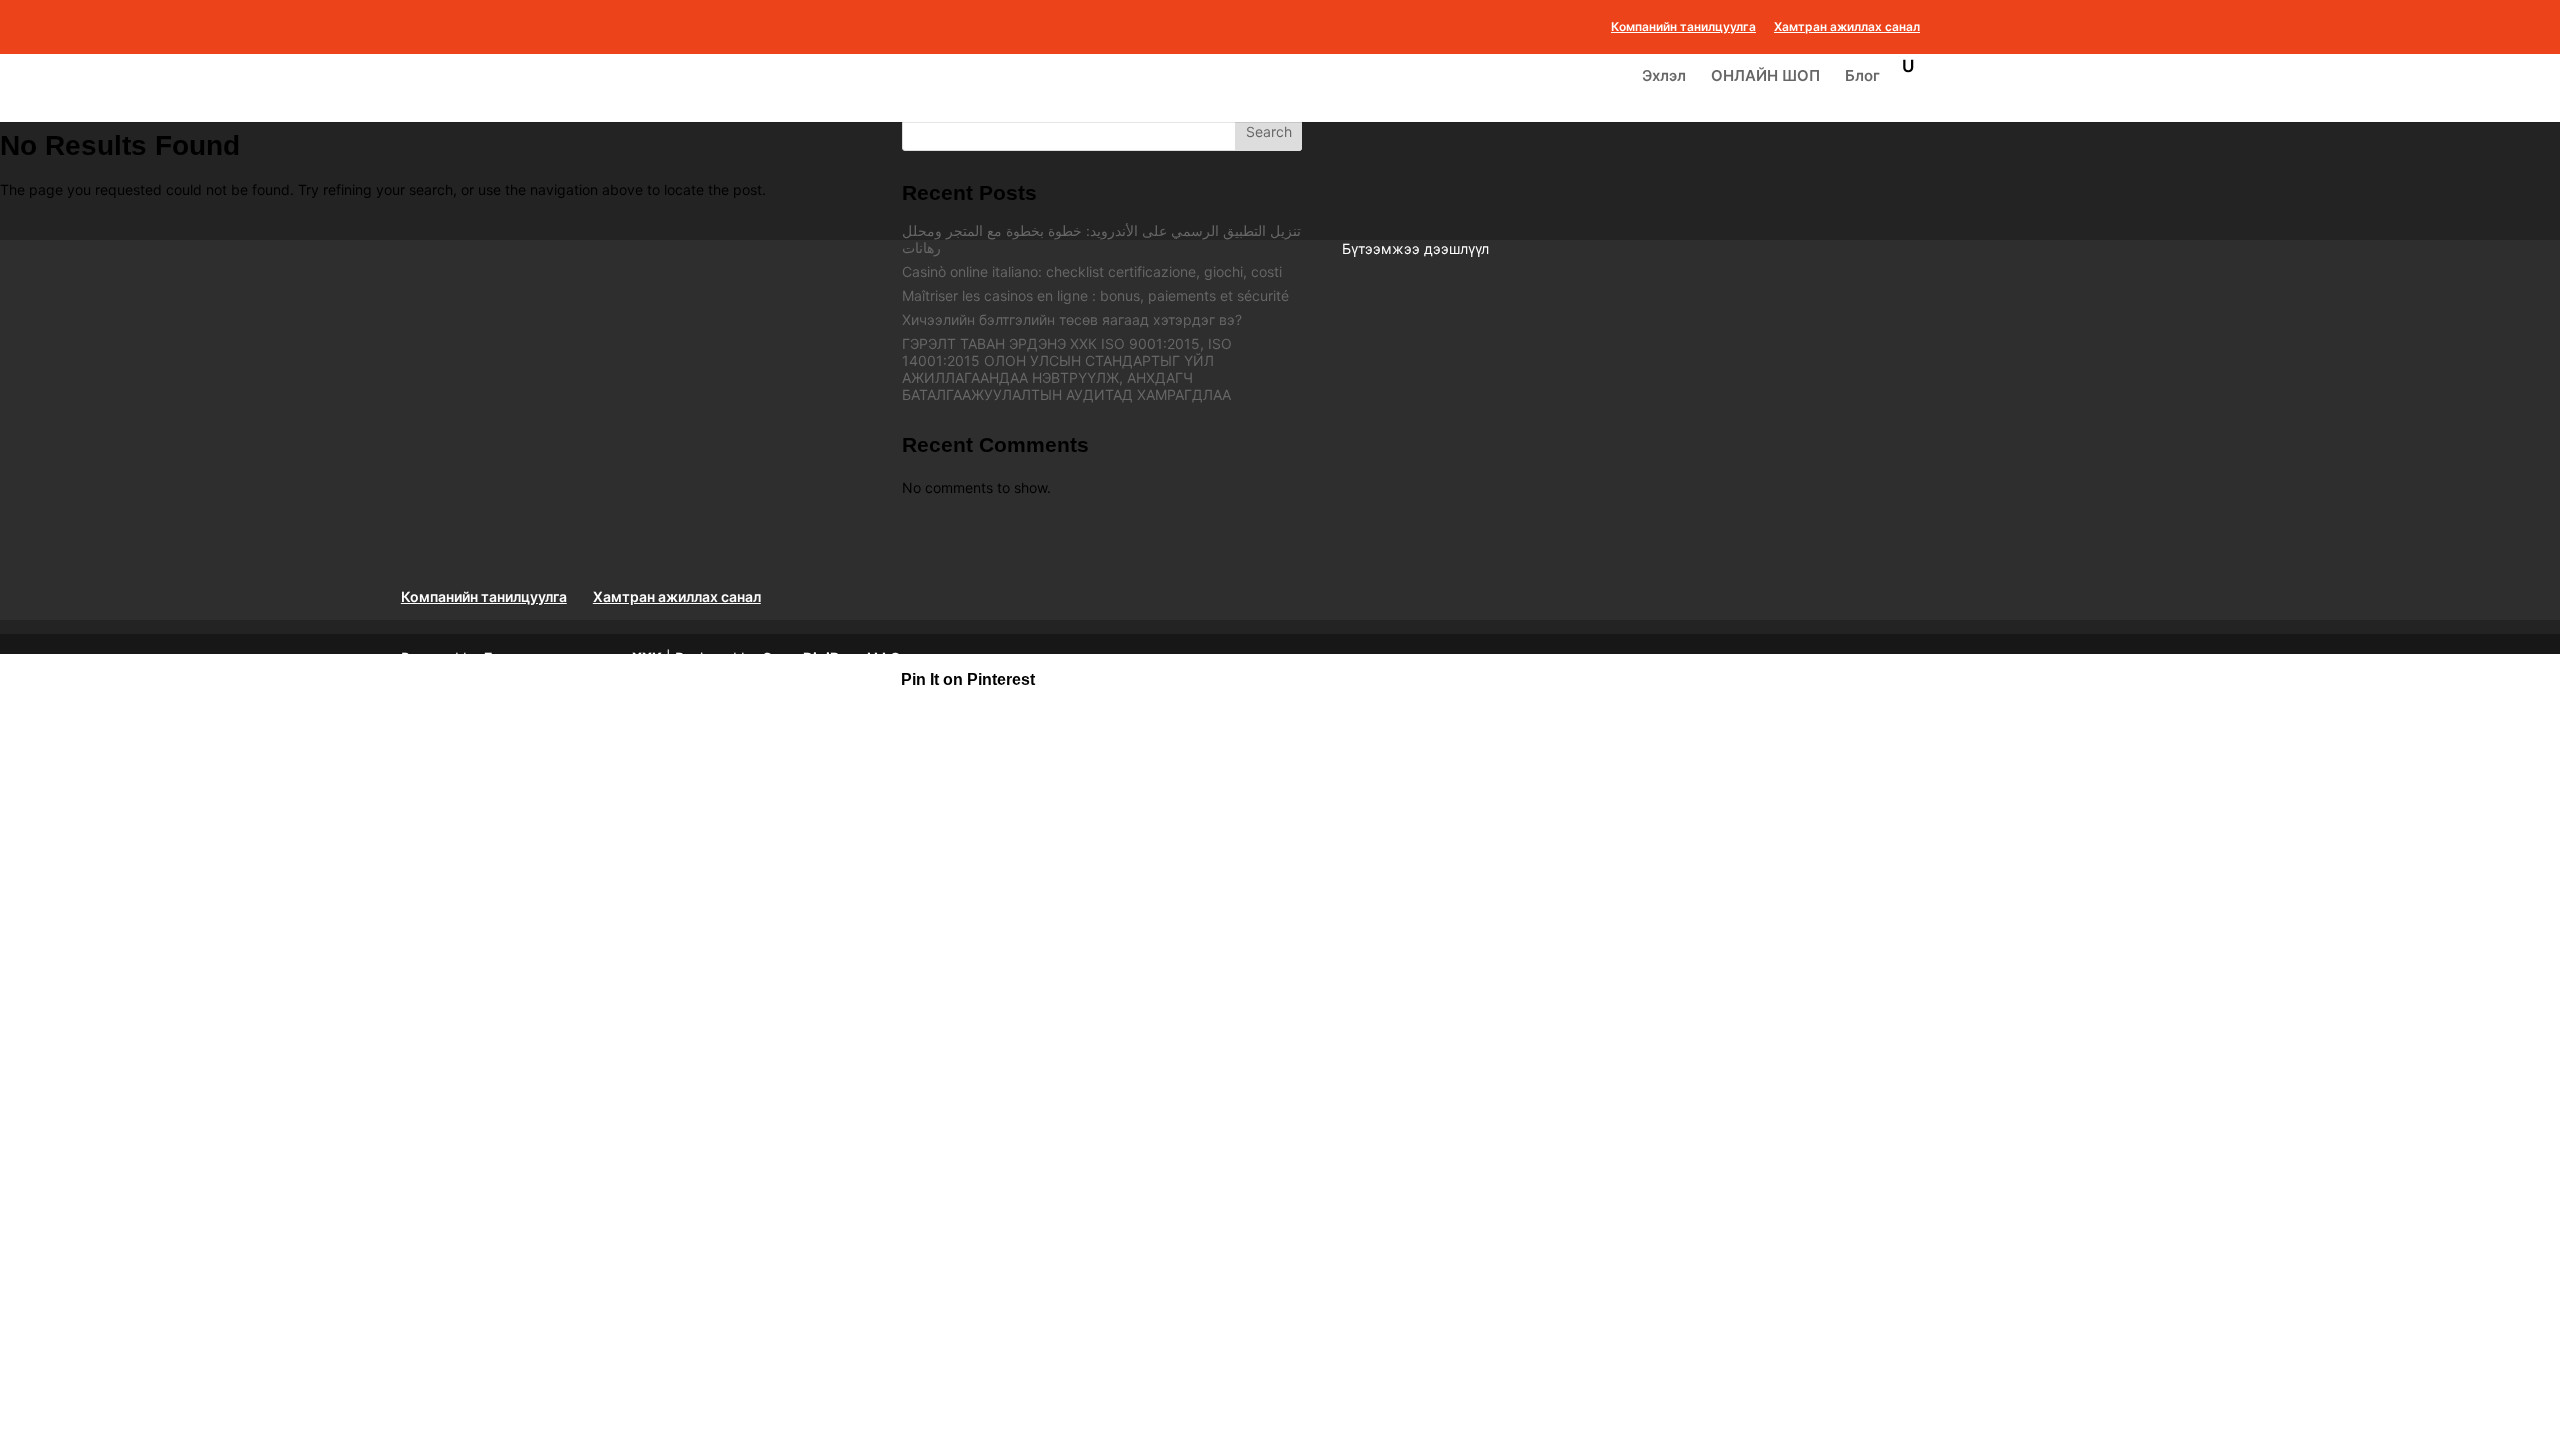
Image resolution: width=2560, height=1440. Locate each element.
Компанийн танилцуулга (1683, 27)
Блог (1862, 77)
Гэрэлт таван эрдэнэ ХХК (573, 657)
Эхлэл (1664, 77)
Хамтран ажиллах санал (1847, 27)
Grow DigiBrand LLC (831, 657)
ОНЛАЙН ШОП (1765, 77)
